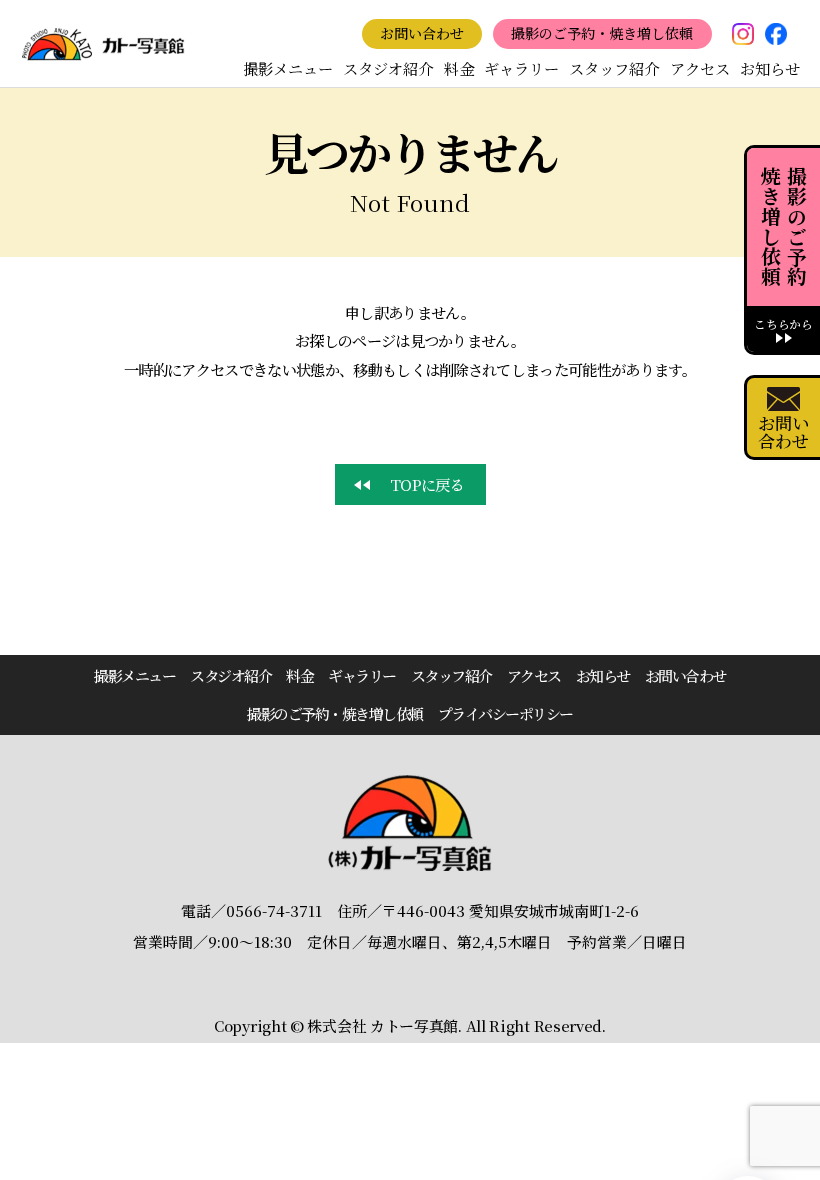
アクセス (700, 68)
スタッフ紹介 (614, 68)
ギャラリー (521, 68)
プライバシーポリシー (505, 713)
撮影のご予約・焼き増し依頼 (602, 33)
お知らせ (770, 68)
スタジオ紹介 (388, 68)
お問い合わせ (422, 33)
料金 (459, 68)
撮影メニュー (288, 68)
